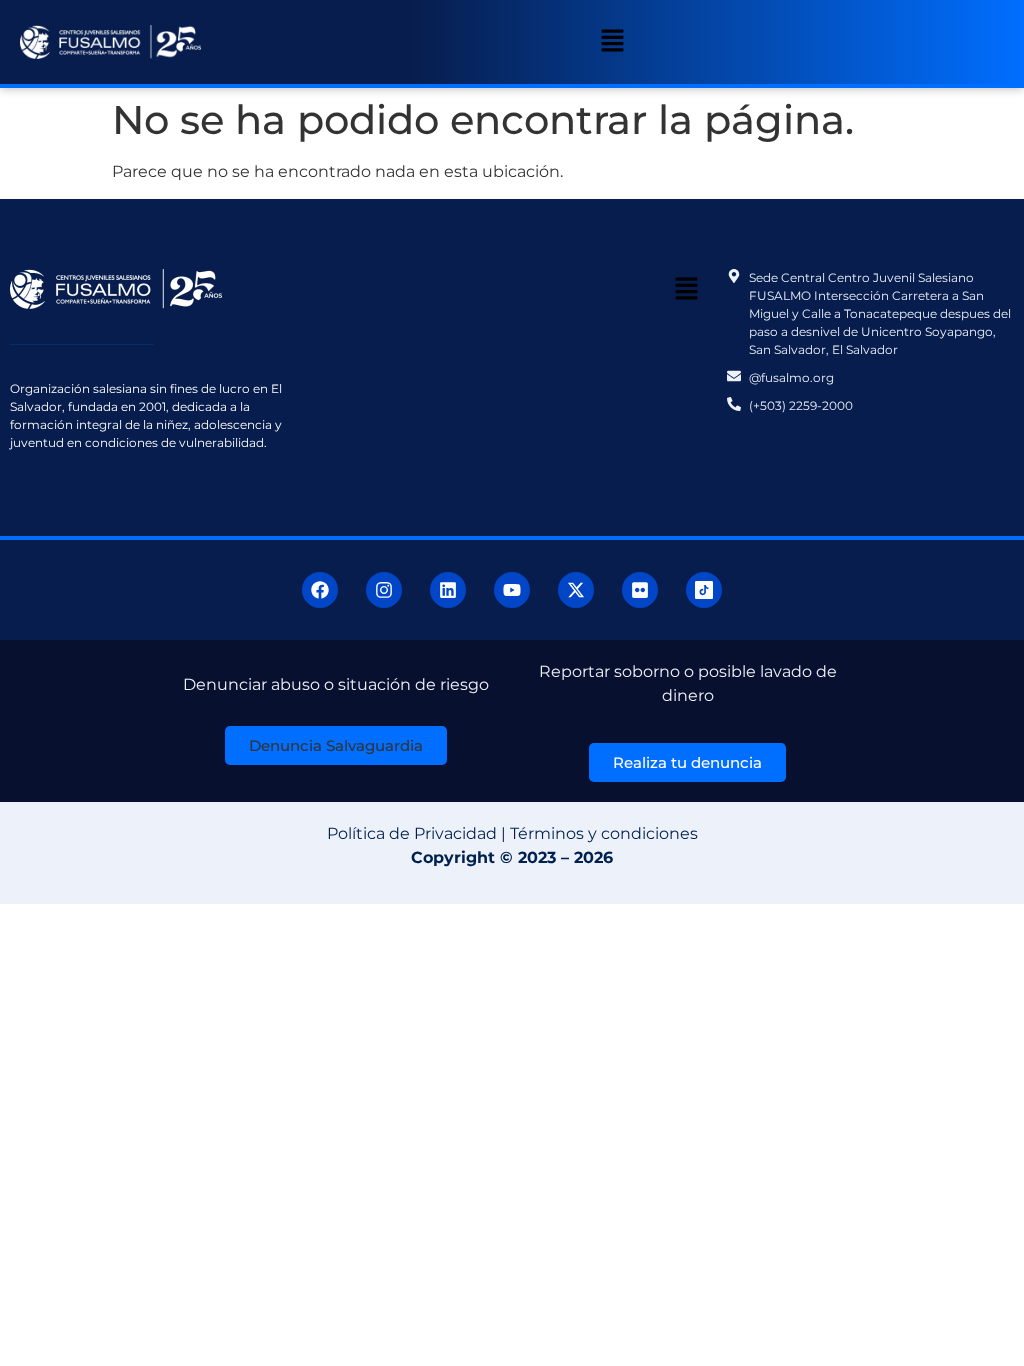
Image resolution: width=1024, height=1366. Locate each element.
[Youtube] (512, 590)
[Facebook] (320, 590)
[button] (612, 42)
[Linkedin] (448, 590)
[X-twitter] (576, 590)
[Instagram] (384, 590)
